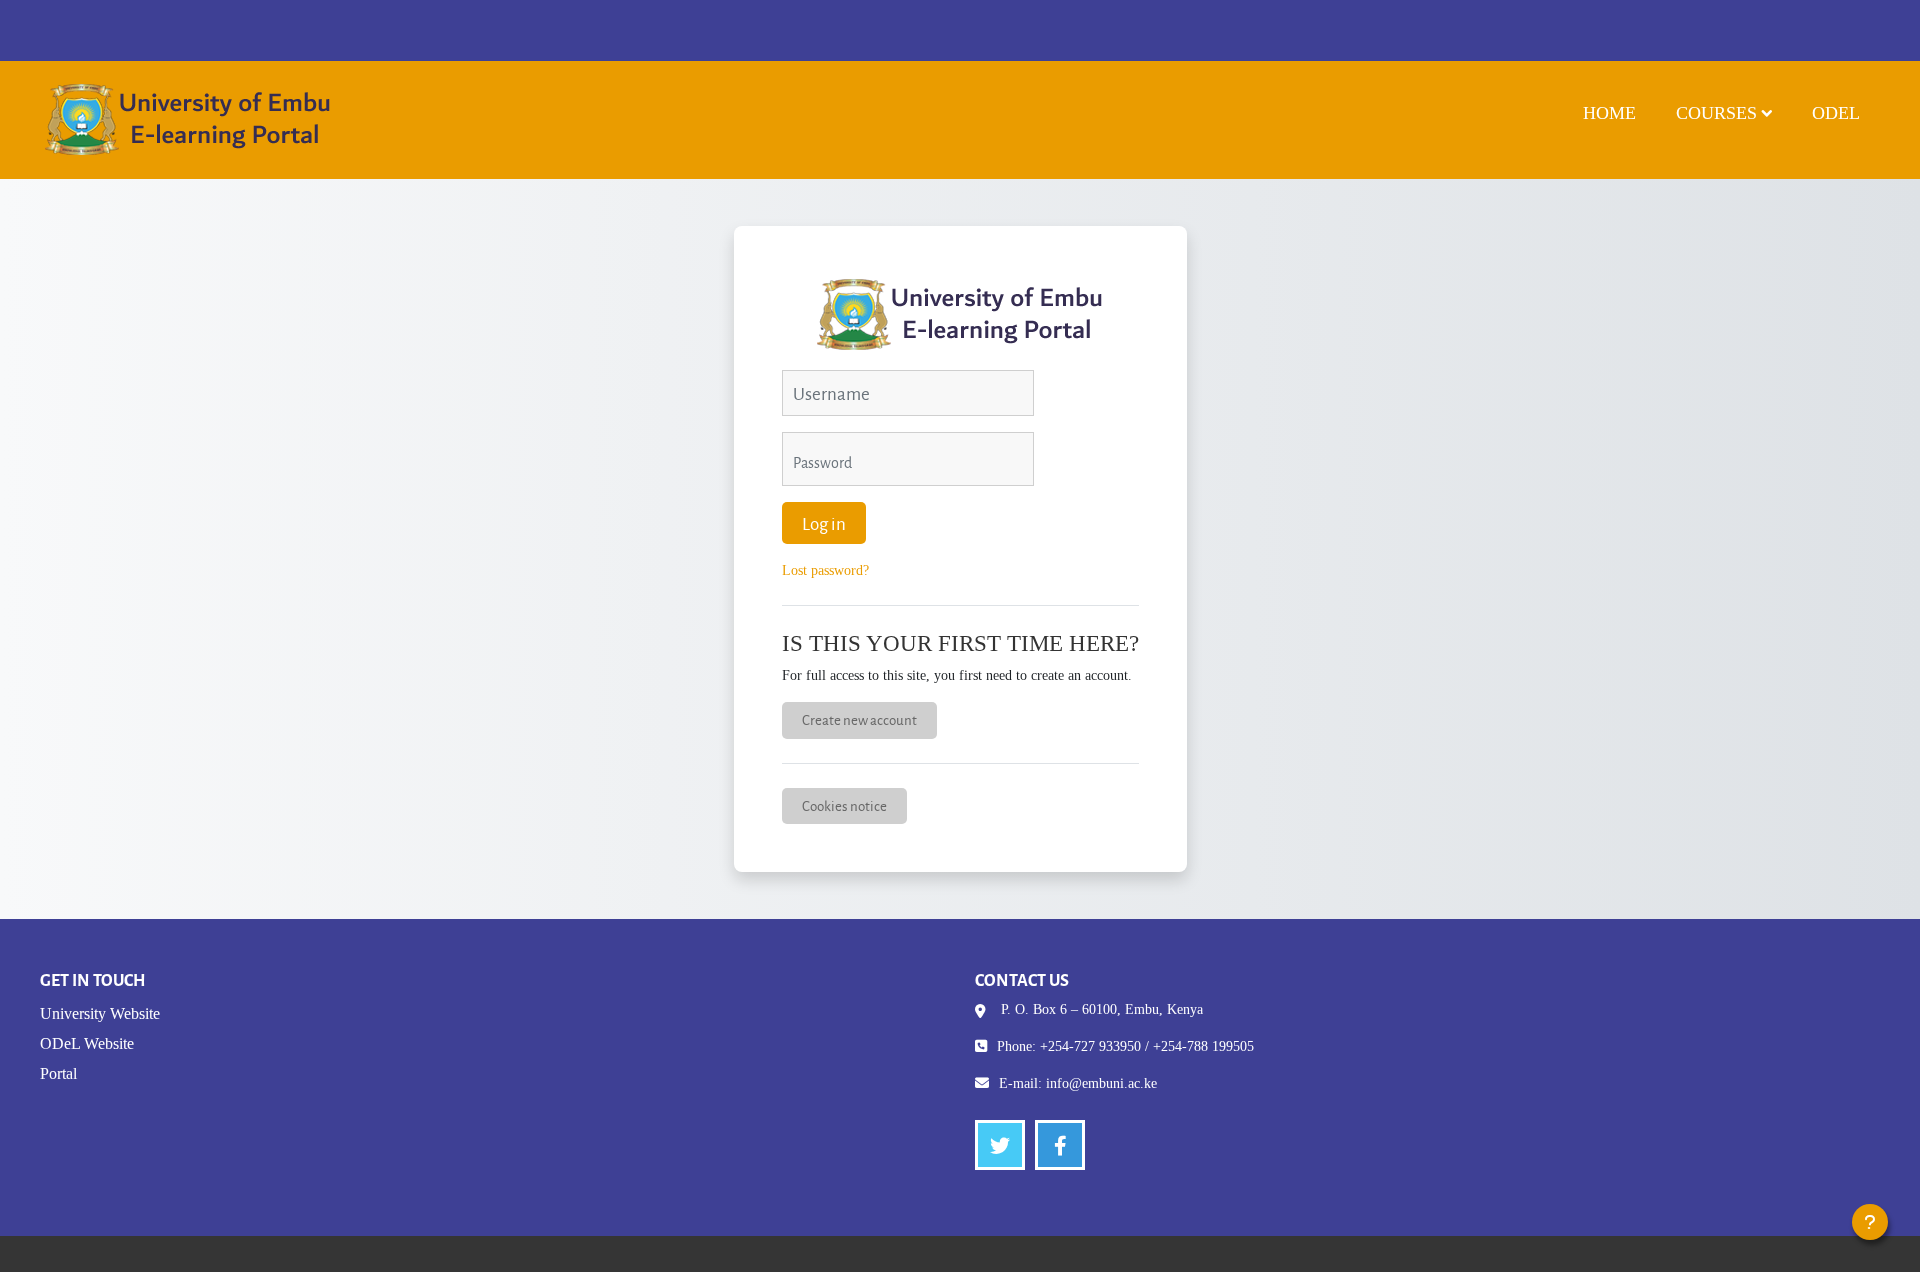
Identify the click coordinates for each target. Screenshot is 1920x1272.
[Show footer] (1870, 1222)
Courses (1716, 113)
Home (1609, 113)
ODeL (1836, 113)
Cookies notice (844, 805)
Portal (58, 1073)
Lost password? (825, 570)
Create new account (859, 719)
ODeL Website (87, 1043)
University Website (100, 1013)
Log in (824, 523)
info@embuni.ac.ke (1101, 1083)
